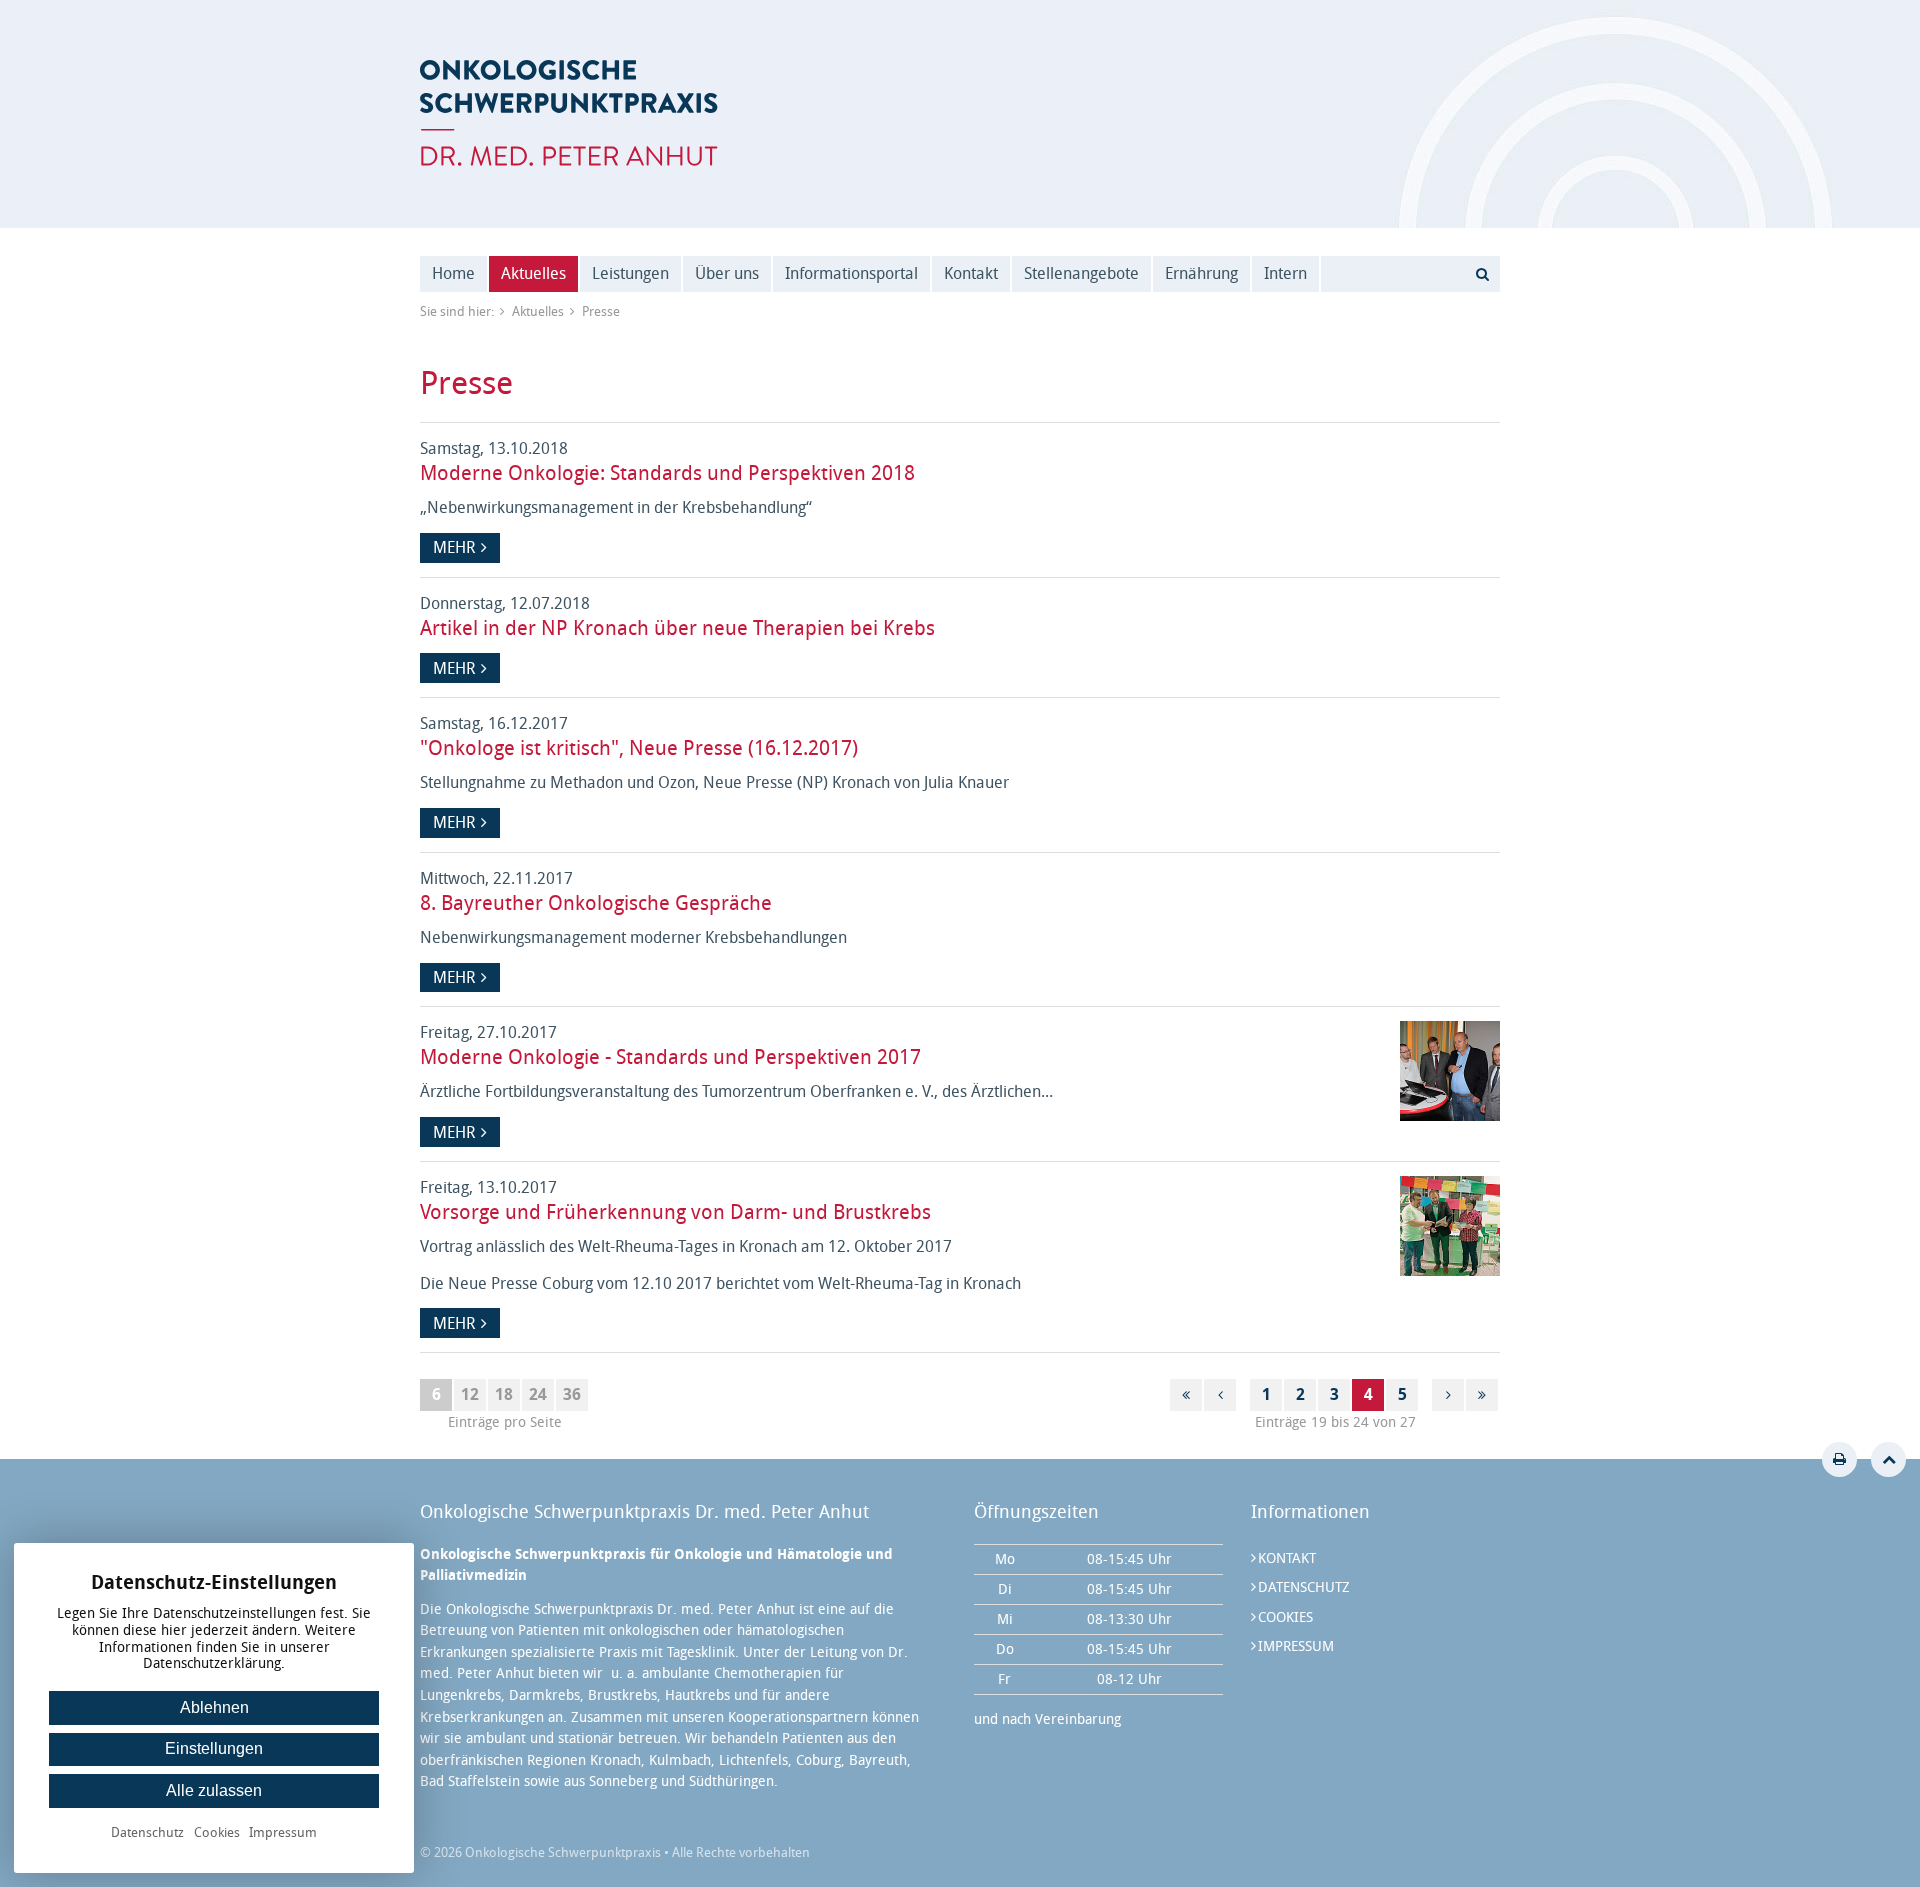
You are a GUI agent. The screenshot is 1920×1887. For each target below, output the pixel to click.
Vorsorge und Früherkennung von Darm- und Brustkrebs (675, 1212)
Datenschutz (1304, 1587)
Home (453, 273)
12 (470, 1394)
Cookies (1285, 1617)
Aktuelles (533, 273)
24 (538, 1394)
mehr (454, 547)
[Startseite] (569, 113)
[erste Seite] (1186, 1395)
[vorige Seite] (1220, 1395)
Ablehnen (214, 1707)
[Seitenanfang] (1888, 1459)
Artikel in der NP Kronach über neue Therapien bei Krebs (677, 628)
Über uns (727, 273)
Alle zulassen (214, 1790)
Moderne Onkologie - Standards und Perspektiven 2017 (670, 1057)
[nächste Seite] (1448, 1395)
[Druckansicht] (1839, 1459)
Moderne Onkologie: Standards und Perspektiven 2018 (667, 473)
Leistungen (630, 273)
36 (572, 1394)
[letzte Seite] (1482, 1395)
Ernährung (1201, 273)
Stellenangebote (1081, 273)
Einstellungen (214, 1748)
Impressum (1296, 1646)
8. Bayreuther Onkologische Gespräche (596, 903)
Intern (1285, 273)
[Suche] (1482, 274)
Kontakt (971, 273)
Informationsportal (851, 273)
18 (504, 1394)
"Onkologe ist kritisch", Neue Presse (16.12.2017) (639, 748)
